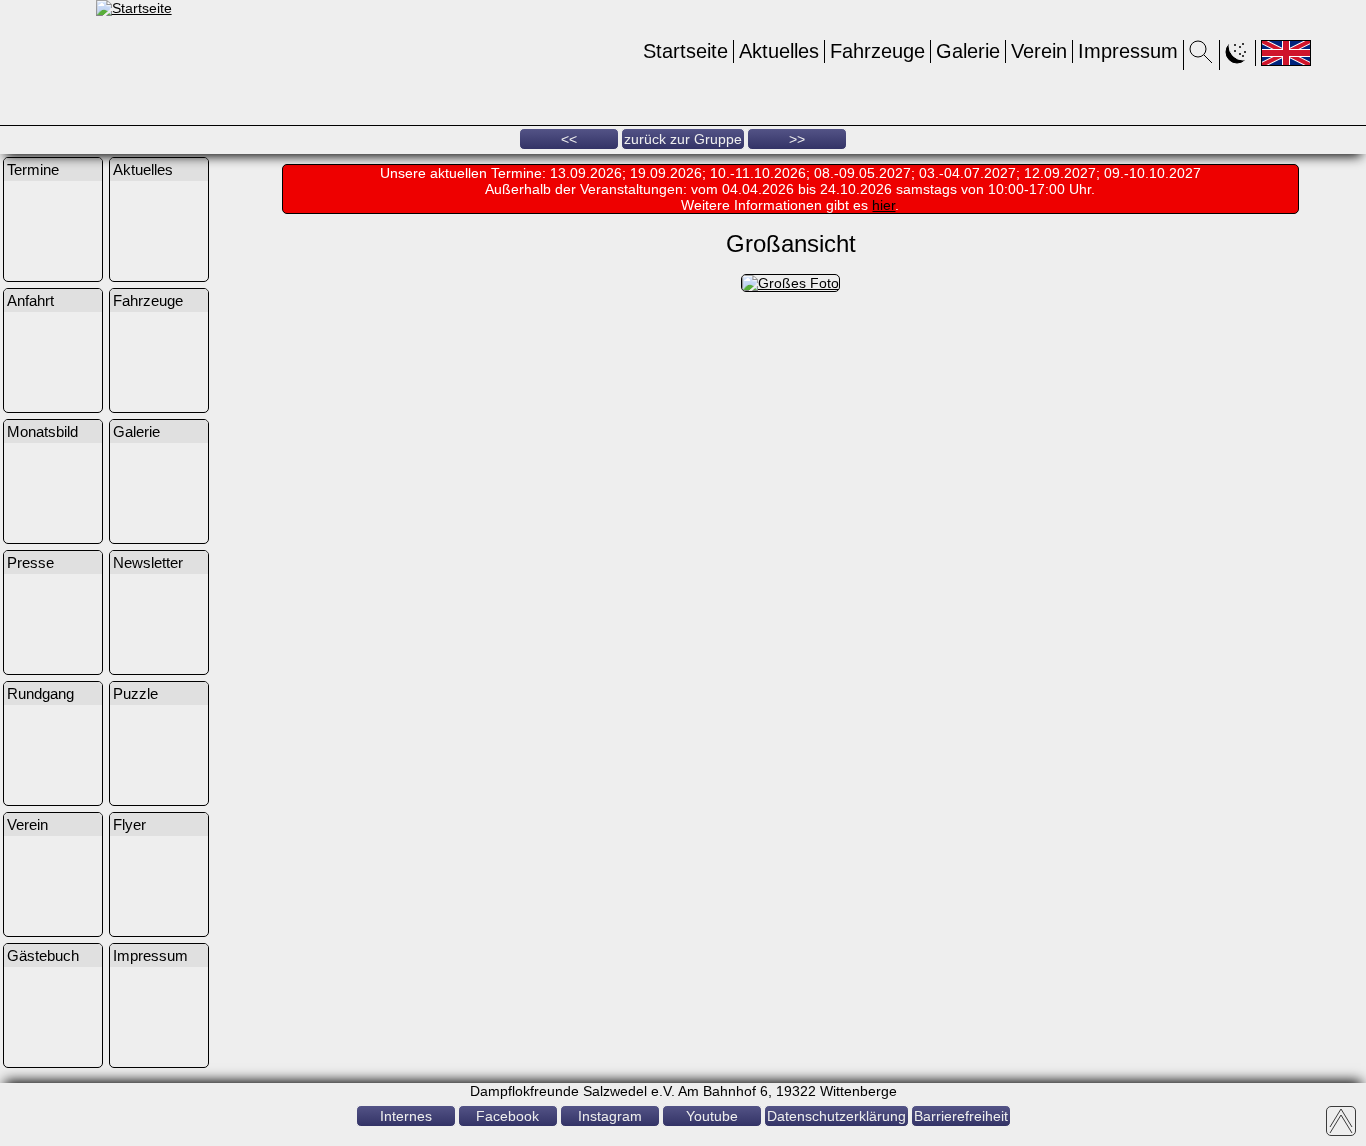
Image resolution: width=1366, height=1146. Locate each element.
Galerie (968, 51)
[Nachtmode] (1237, 58)
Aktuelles (779, 51)
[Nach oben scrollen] (1341, 1121)
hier (883, 205)
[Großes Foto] (790, 283)
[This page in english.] (1286, 53)
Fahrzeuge (877, 51)
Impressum (1128, 51)
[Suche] (1201, 58)
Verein (1039, 51)
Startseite (685, 51)
